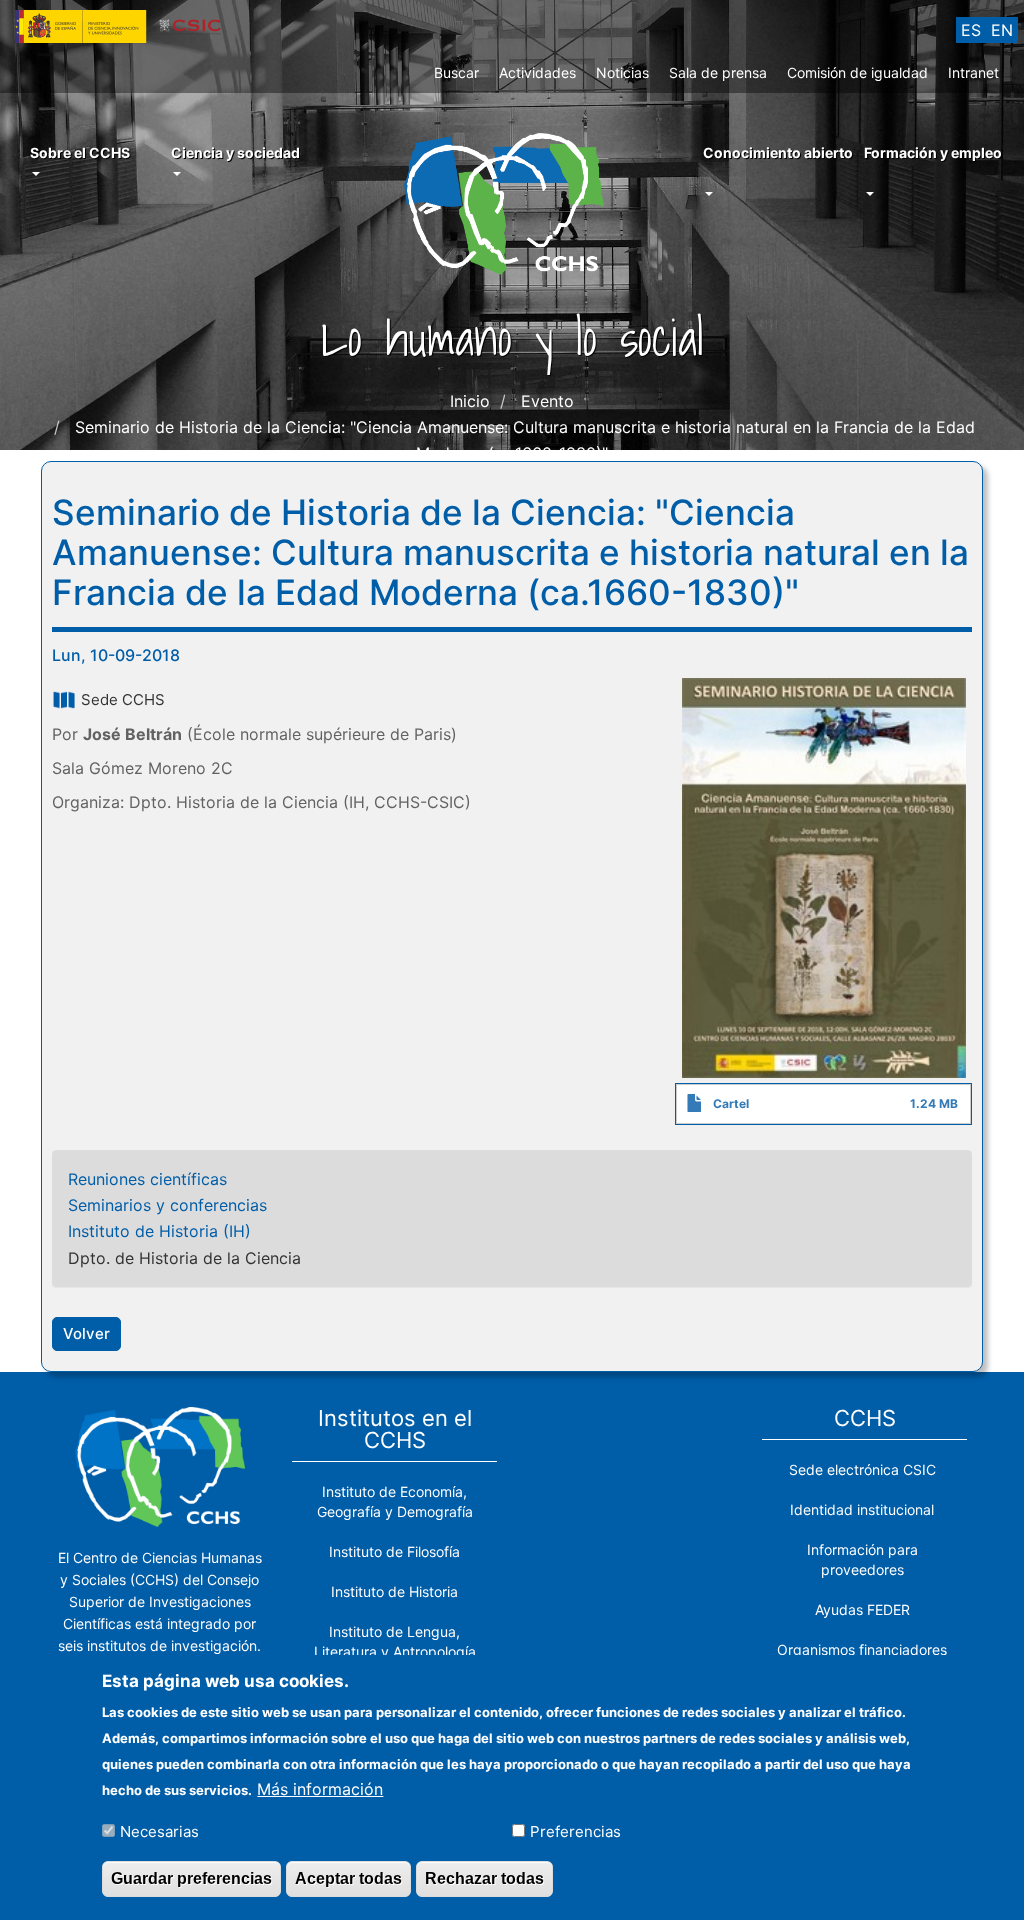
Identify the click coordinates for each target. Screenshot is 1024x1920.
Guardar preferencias (191, 1878)
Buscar (456, 72)
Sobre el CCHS (80, 152)
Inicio (470, 401)
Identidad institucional (862, 1509)
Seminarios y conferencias (167, 1205)
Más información (320, 1789)
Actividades (537, 72)
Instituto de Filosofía (394, 1551)
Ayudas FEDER (862, 1609)
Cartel (731, 1103)
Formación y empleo (933, 152)
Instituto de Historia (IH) (159, 1231)
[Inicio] (511, 202)
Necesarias (159, 1831)
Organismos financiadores (862, 1649)
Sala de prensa (718, 72)
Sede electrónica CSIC (862, 1469)
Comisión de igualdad (857, 72)
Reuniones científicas (147, 1179)
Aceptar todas (348, 1878)
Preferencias (575, 1831)
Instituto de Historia (394, 1591)
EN (1002, 30)
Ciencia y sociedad (235, 152)
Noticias (622, 72)
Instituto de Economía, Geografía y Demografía (395, 1501)
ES (971, 30)
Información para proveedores (862, 1559)
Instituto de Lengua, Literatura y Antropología (395, 1641)
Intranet (973, 72)
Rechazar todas (484, 1878)
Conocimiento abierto (778, 152)
